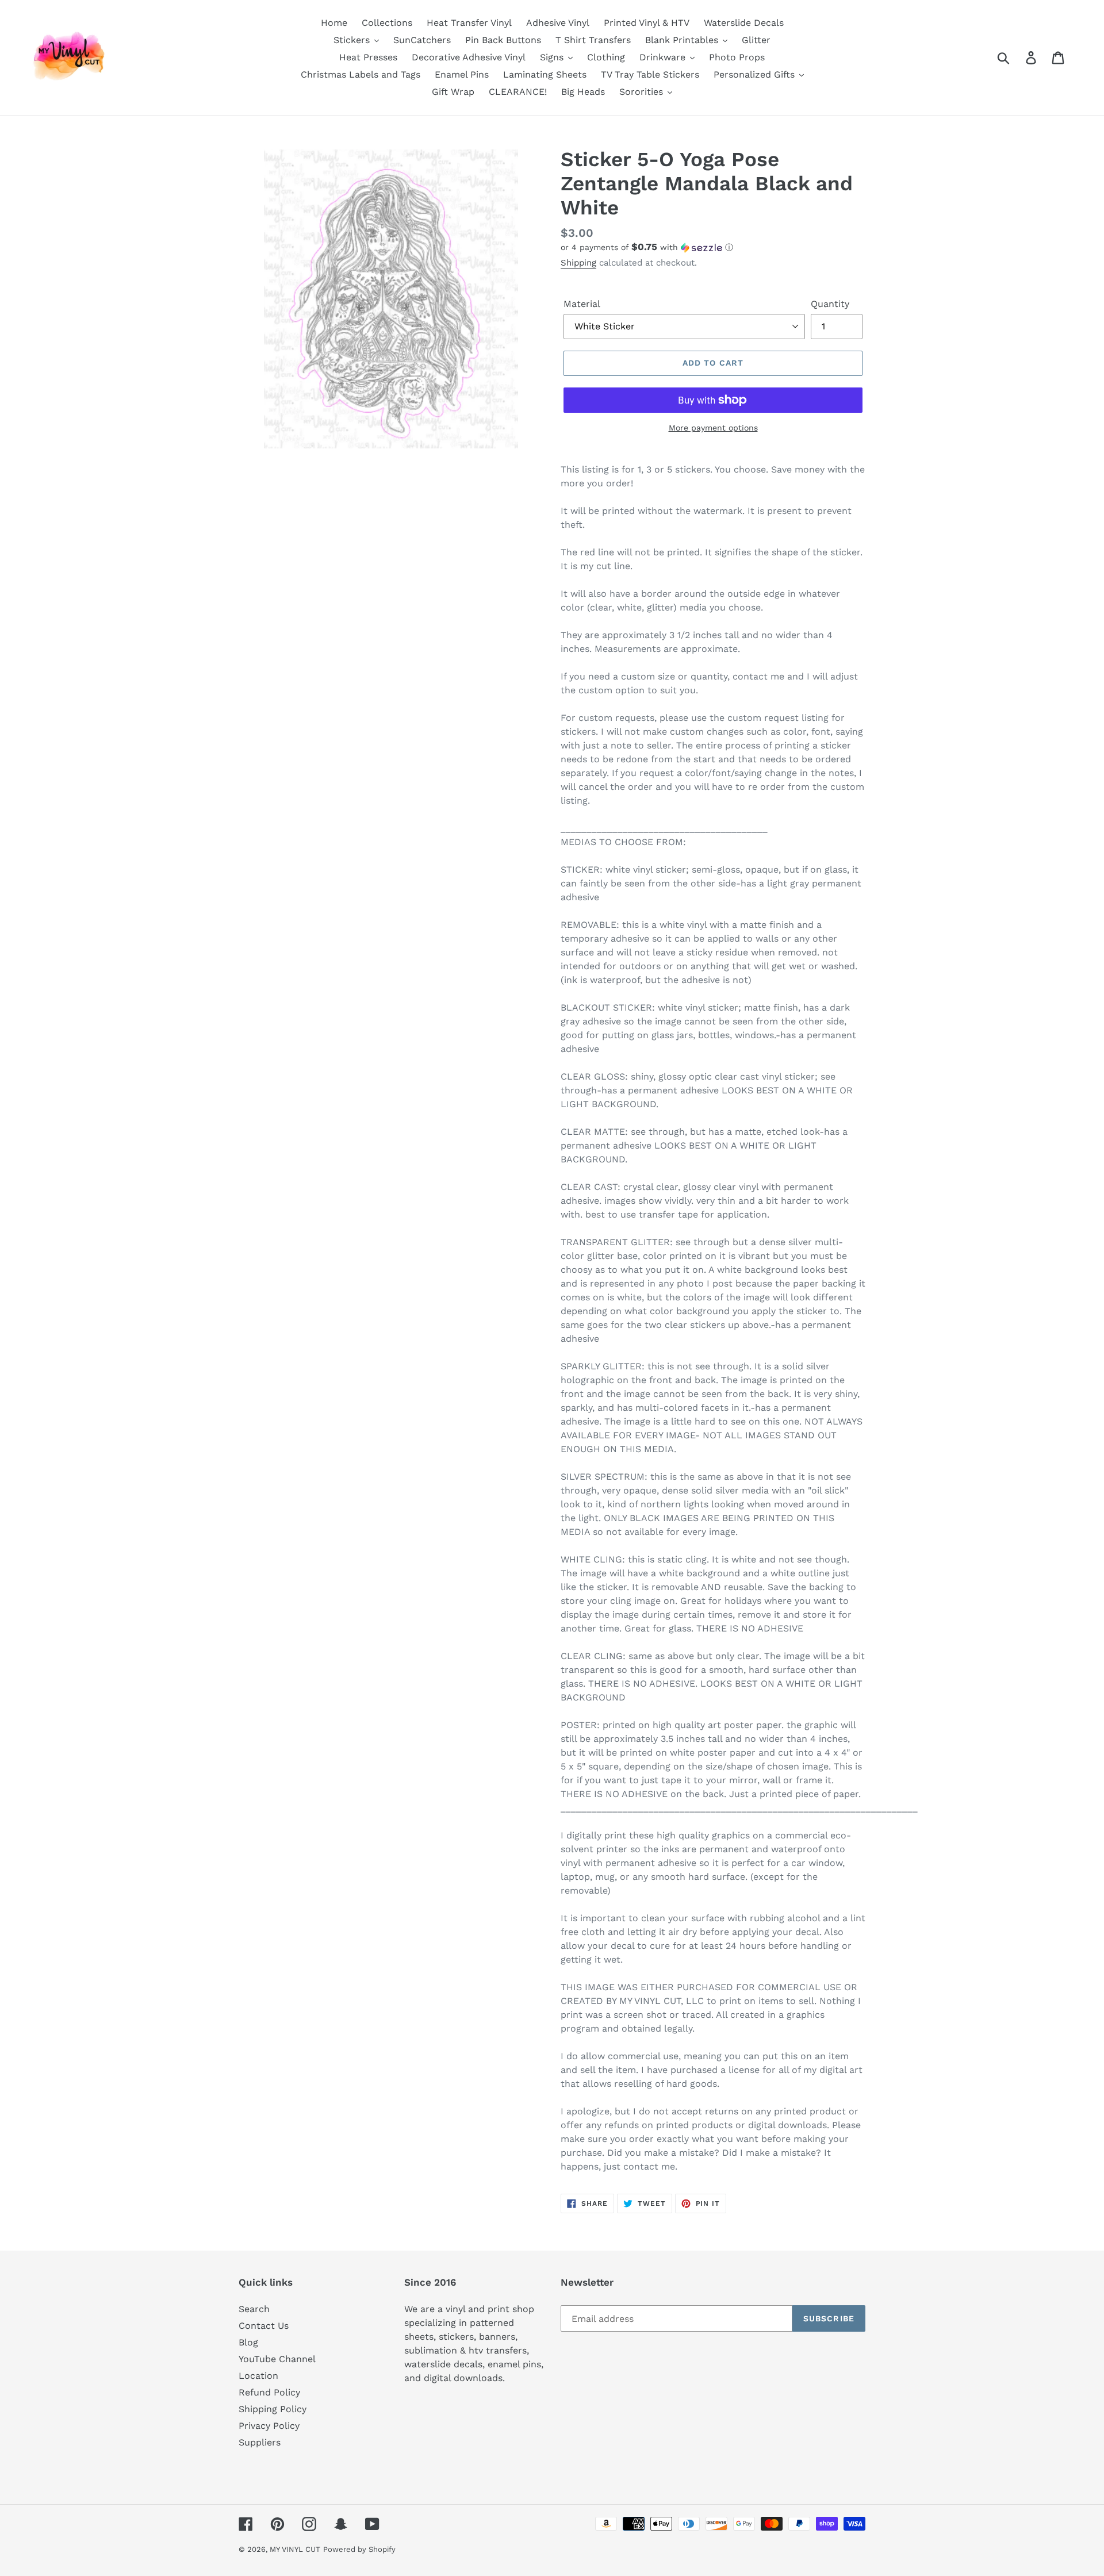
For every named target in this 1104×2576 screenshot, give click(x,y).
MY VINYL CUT (295, 2549)
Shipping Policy (273, 2409)
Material (582, 304)
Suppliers (260, 2442)
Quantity (830, 304)
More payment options (713, 428)
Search (254, 2309)
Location (258, 2376)
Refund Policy (269, 2392)
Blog (248, 2342)
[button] (713, 247)
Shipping (578, 263)
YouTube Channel (277, 2359)
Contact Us (264, 2326)
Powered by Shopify (359, 2549)
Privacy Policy (269, 2426)
